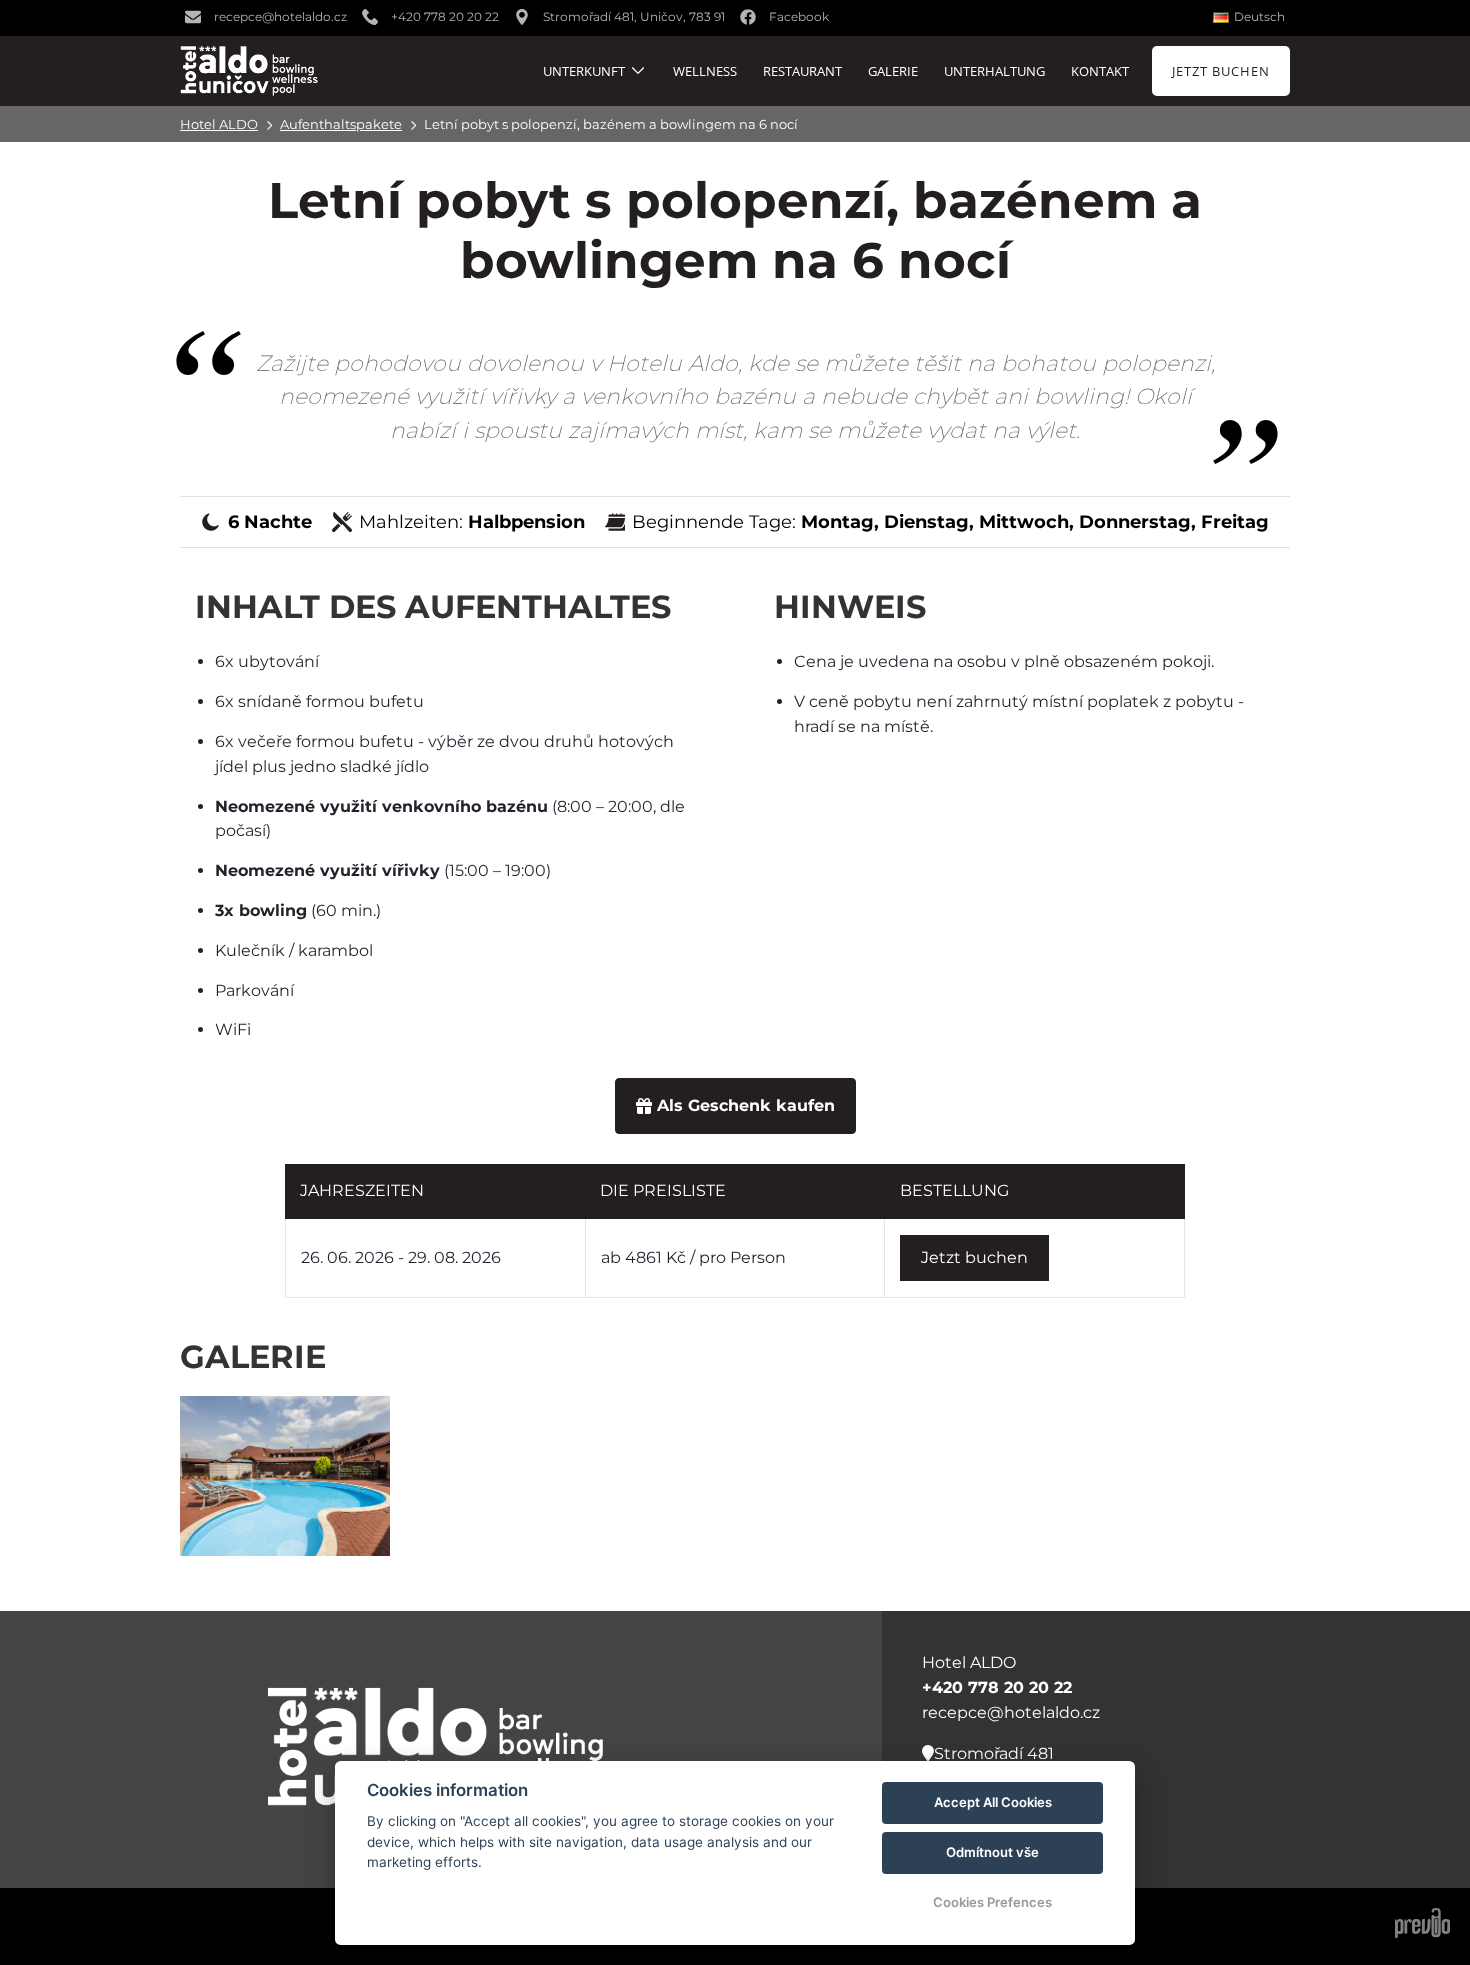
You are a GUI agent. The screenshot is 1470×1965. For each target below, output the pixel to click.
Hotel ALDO (219, 124)
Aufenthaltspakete (341, 124)
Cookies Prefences (992, 1902)
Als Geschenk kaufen (746, 1105)
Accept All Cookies (993, 1802)
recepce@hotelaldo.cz (1011, 1712)
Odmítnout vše (992, 1852)
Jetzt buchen (974, 1257)
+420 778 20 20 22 (997, 1687)
